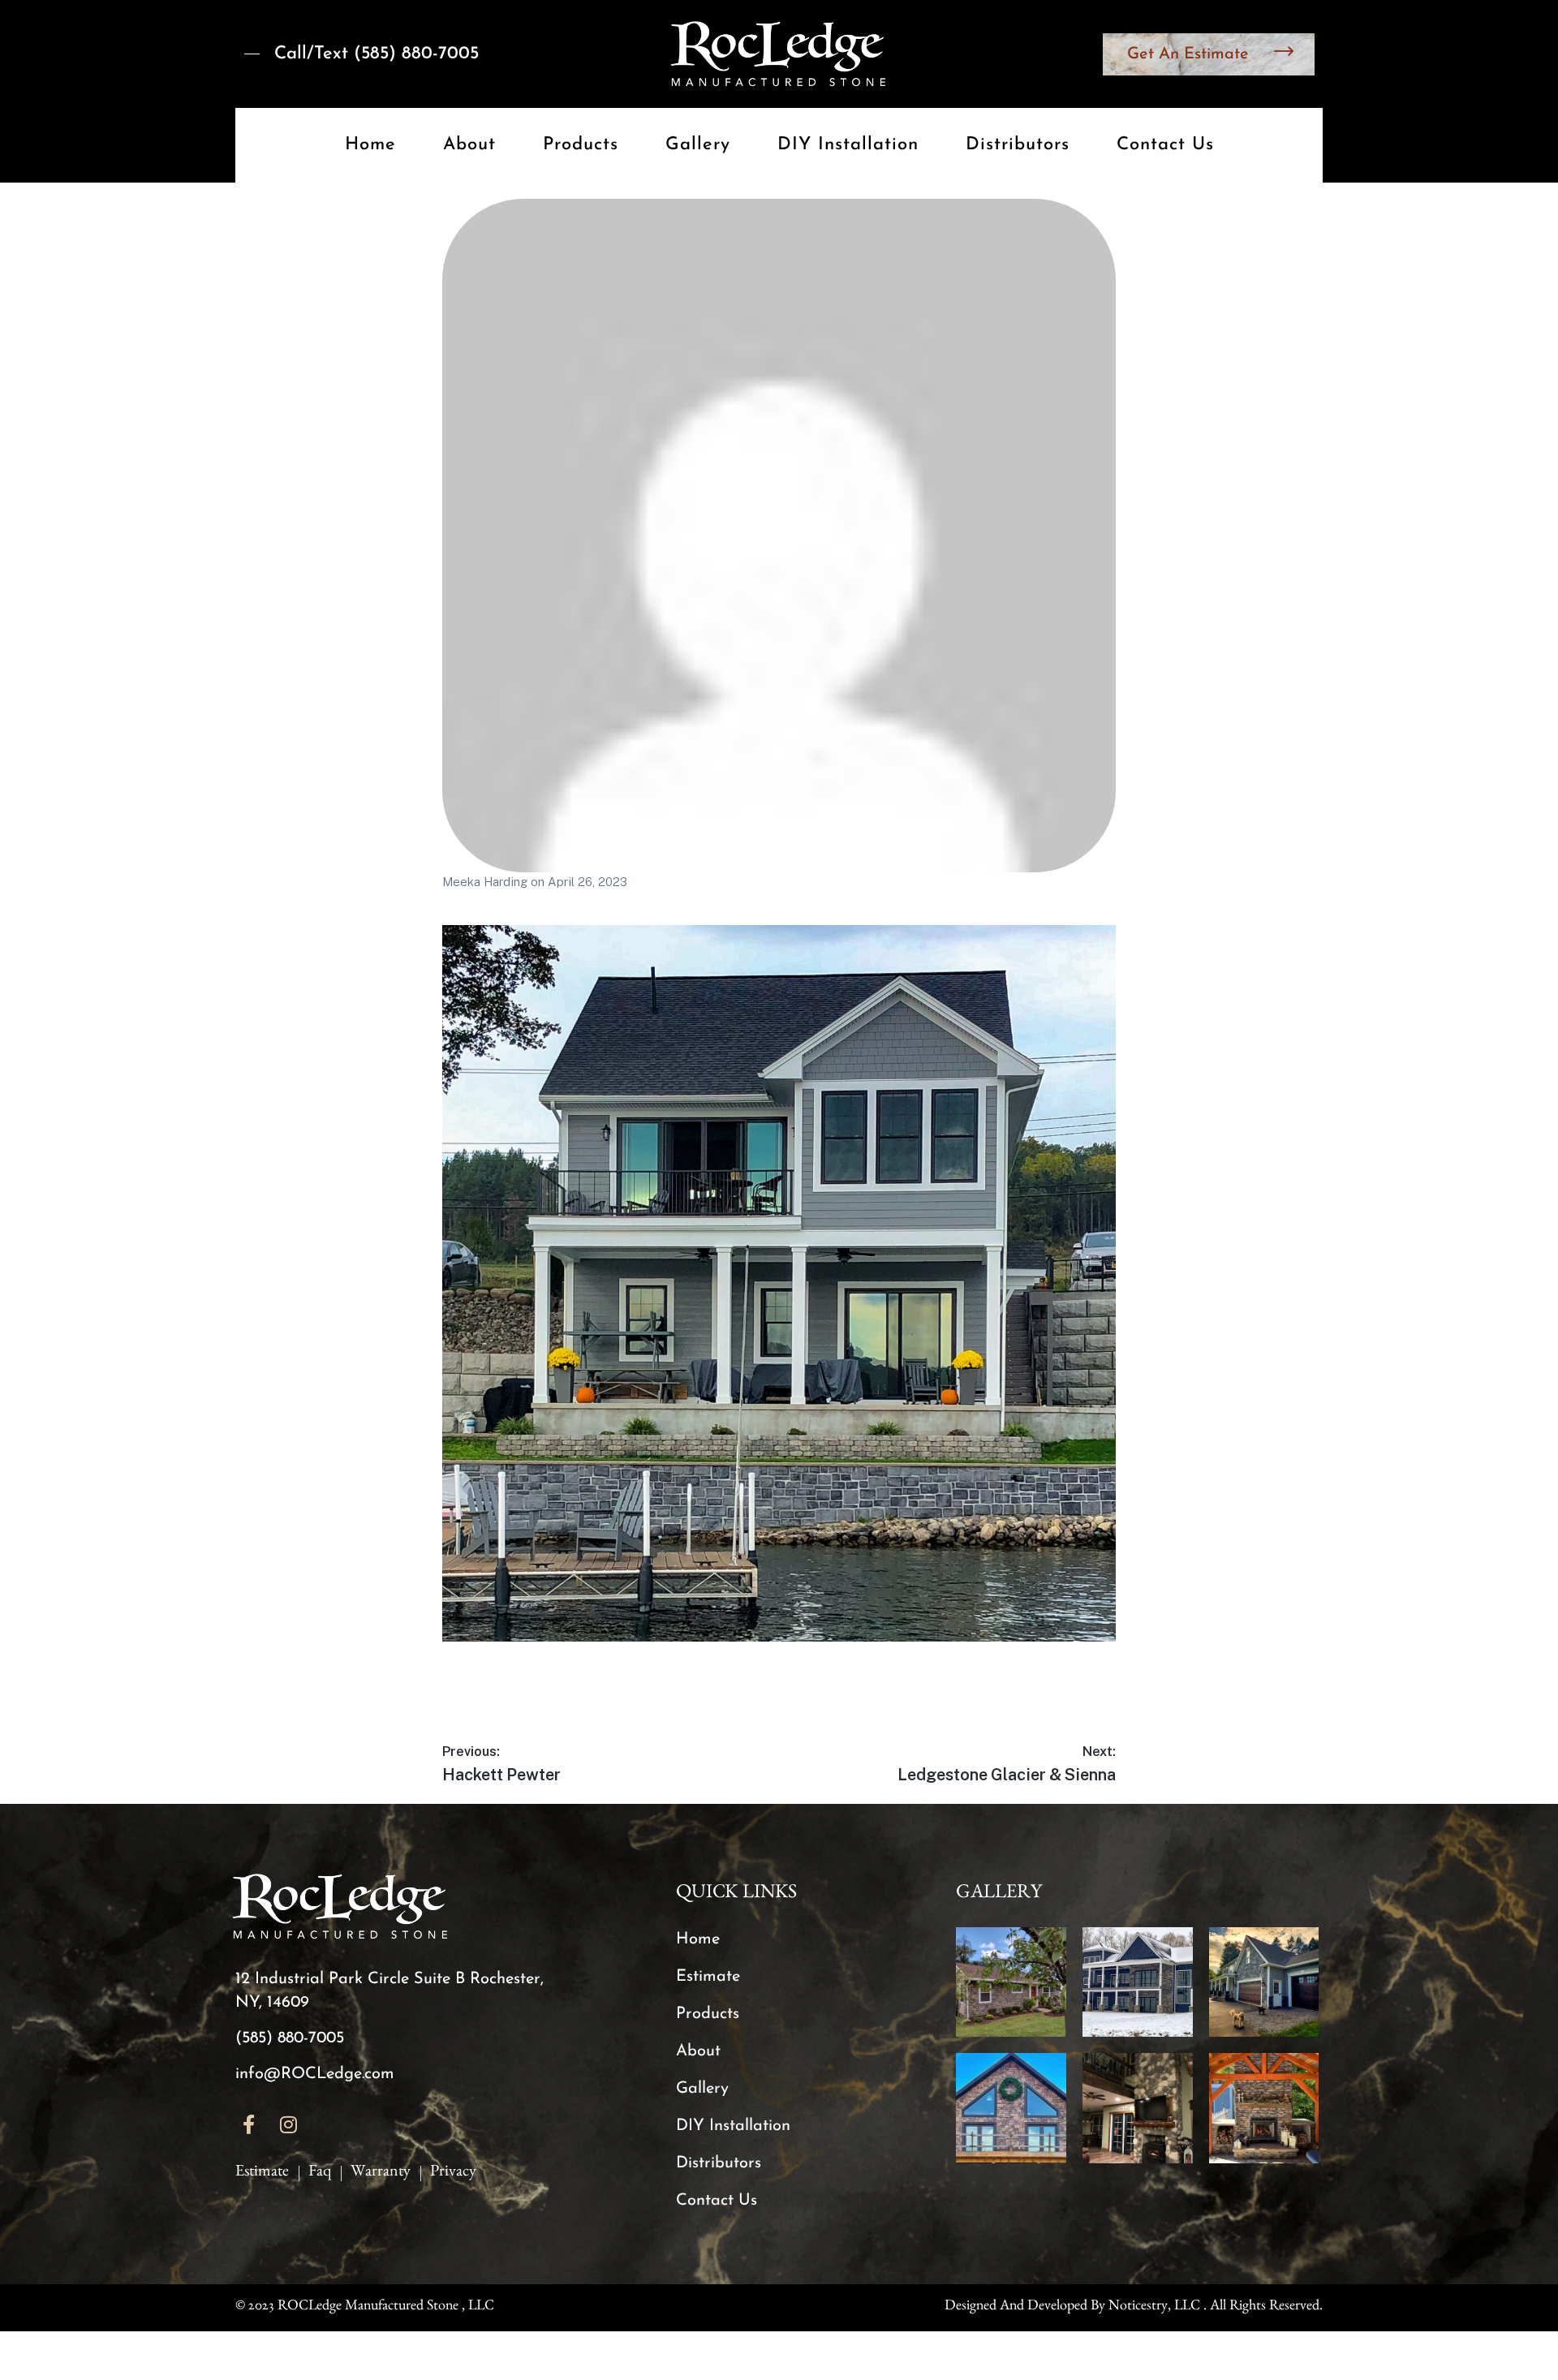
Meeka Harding (486, 882)
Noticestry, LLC (1154, 2308)
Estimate (708, 1977)
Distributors (1018, 145)
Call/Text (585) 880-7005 (377, 54)
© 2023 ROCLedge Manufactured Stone (347, 2308)
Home (370, 145)
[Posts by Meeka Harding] (779, 536)
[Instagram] (289, 2124)
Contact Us (1165, 145)
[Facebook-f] (249, 2124)
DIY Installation (848, 145)
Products (581, 145)
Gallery (698, 145)
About (469, 145)
